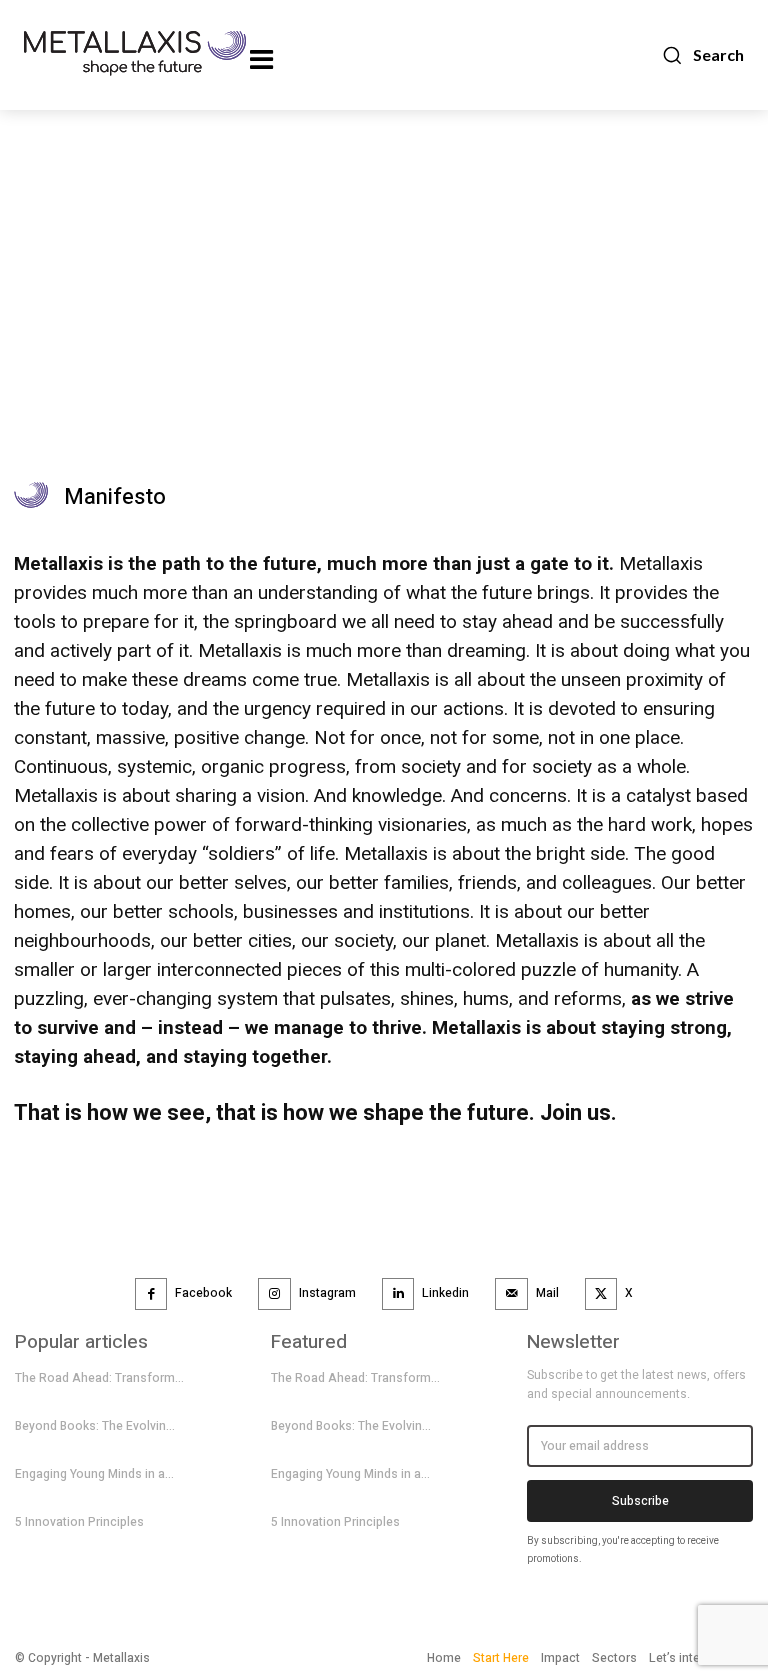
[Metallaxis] (103, 53)
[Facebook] (151, 1294)
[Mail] (511, 1294)
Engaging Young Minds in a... (94, 1474)
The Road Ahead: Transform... (99, 1378)
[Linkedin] (398, 1294)
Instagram (327, 1293)
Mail (547, 1293)
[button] (702, 55)
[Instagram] (274, 1294)
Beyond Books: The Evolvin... (95, 1426)
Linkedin (445, 1293)
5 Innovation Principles (79, 1522)
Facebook (203, 1293)
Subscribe (640, 1501)
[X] (601, 1294)
